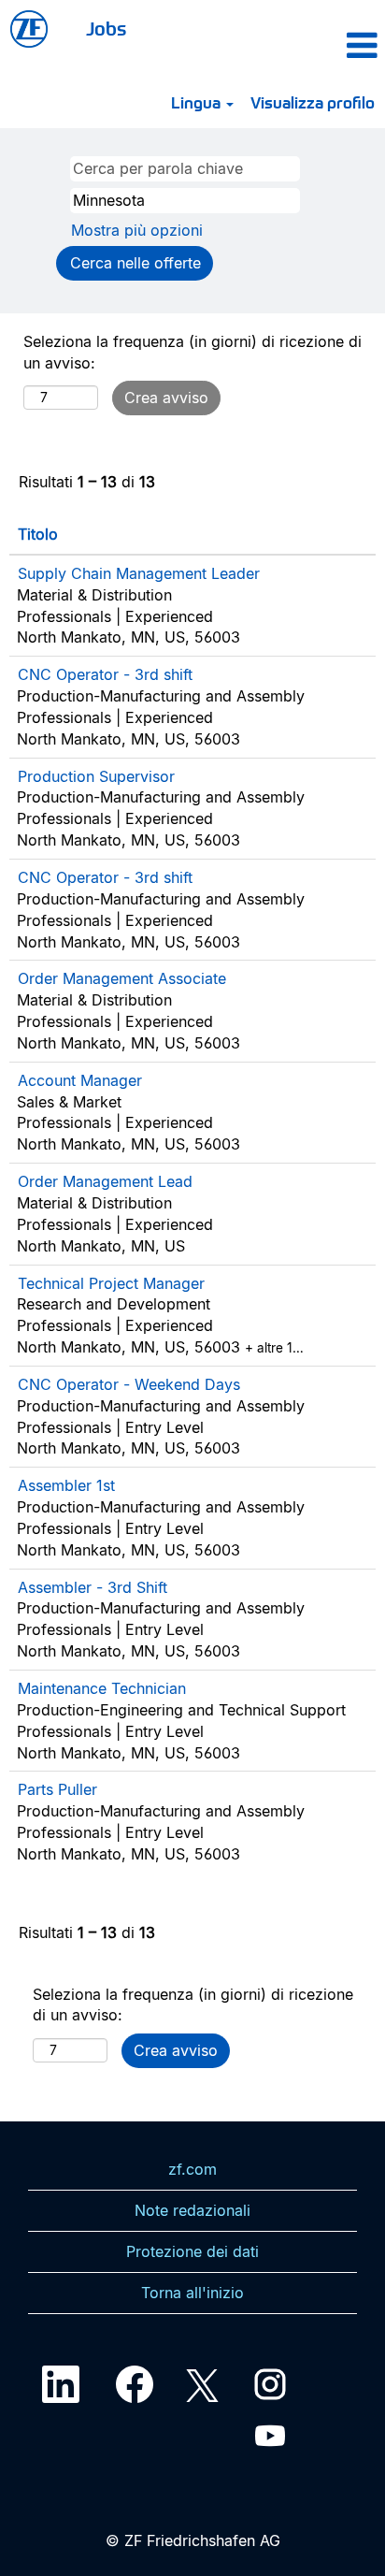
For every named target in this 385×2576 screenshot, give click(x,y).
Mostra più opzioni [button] (137, 230)
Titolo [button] (38, 534)
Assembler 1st (66, 1485)
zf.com (192, 2169)
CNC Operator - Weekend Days (129, 1384)
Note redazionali (192, 2210)
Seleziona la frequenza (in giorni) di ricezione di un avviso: (192, 352)
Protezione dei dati (192, 2251)
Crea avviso (166, 398)
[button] (329, 45)
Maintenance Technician (102, 1688)
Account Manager (80, 1080)
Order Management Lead (105, 1181)
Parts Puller (57, 1789)
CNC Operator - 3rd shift (105, 674)
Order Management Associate (122, 978)
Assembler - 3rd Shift (93, 1587)
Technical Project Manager (111, 1283)
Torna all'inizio (192, 2293)
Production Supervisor (96, 776)
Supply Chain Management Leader (139, 573)
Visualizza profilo (313, 102)
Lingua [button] (198, 102)
